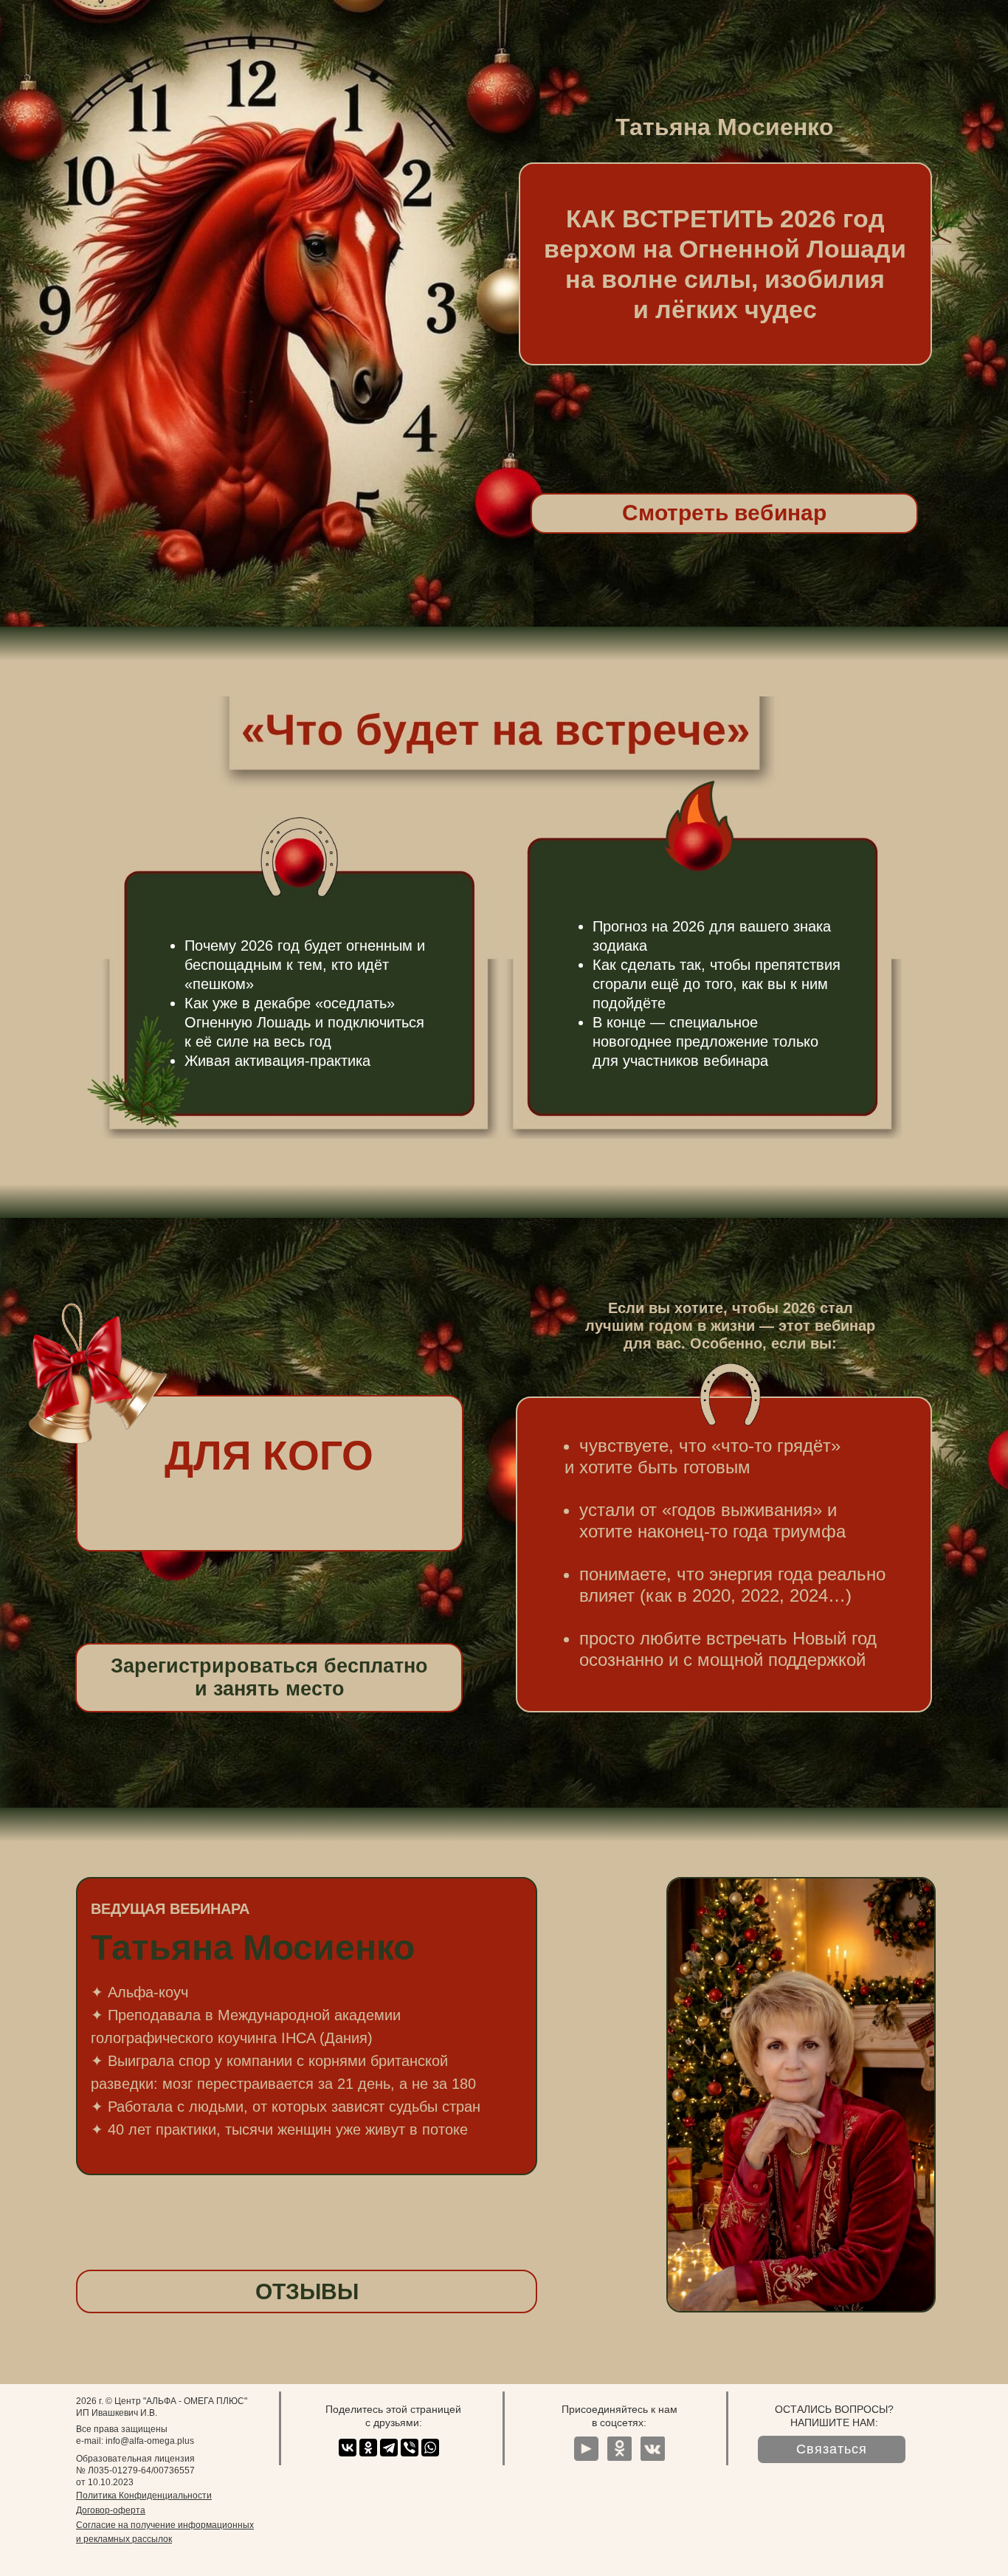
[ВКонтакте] (348, 2448)
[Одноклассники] (368, 2448)
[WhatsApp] (430, 2448)
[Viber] (410, 2448)
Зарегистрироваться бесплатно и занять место (269, 1677)
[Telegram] (389, 2448)
